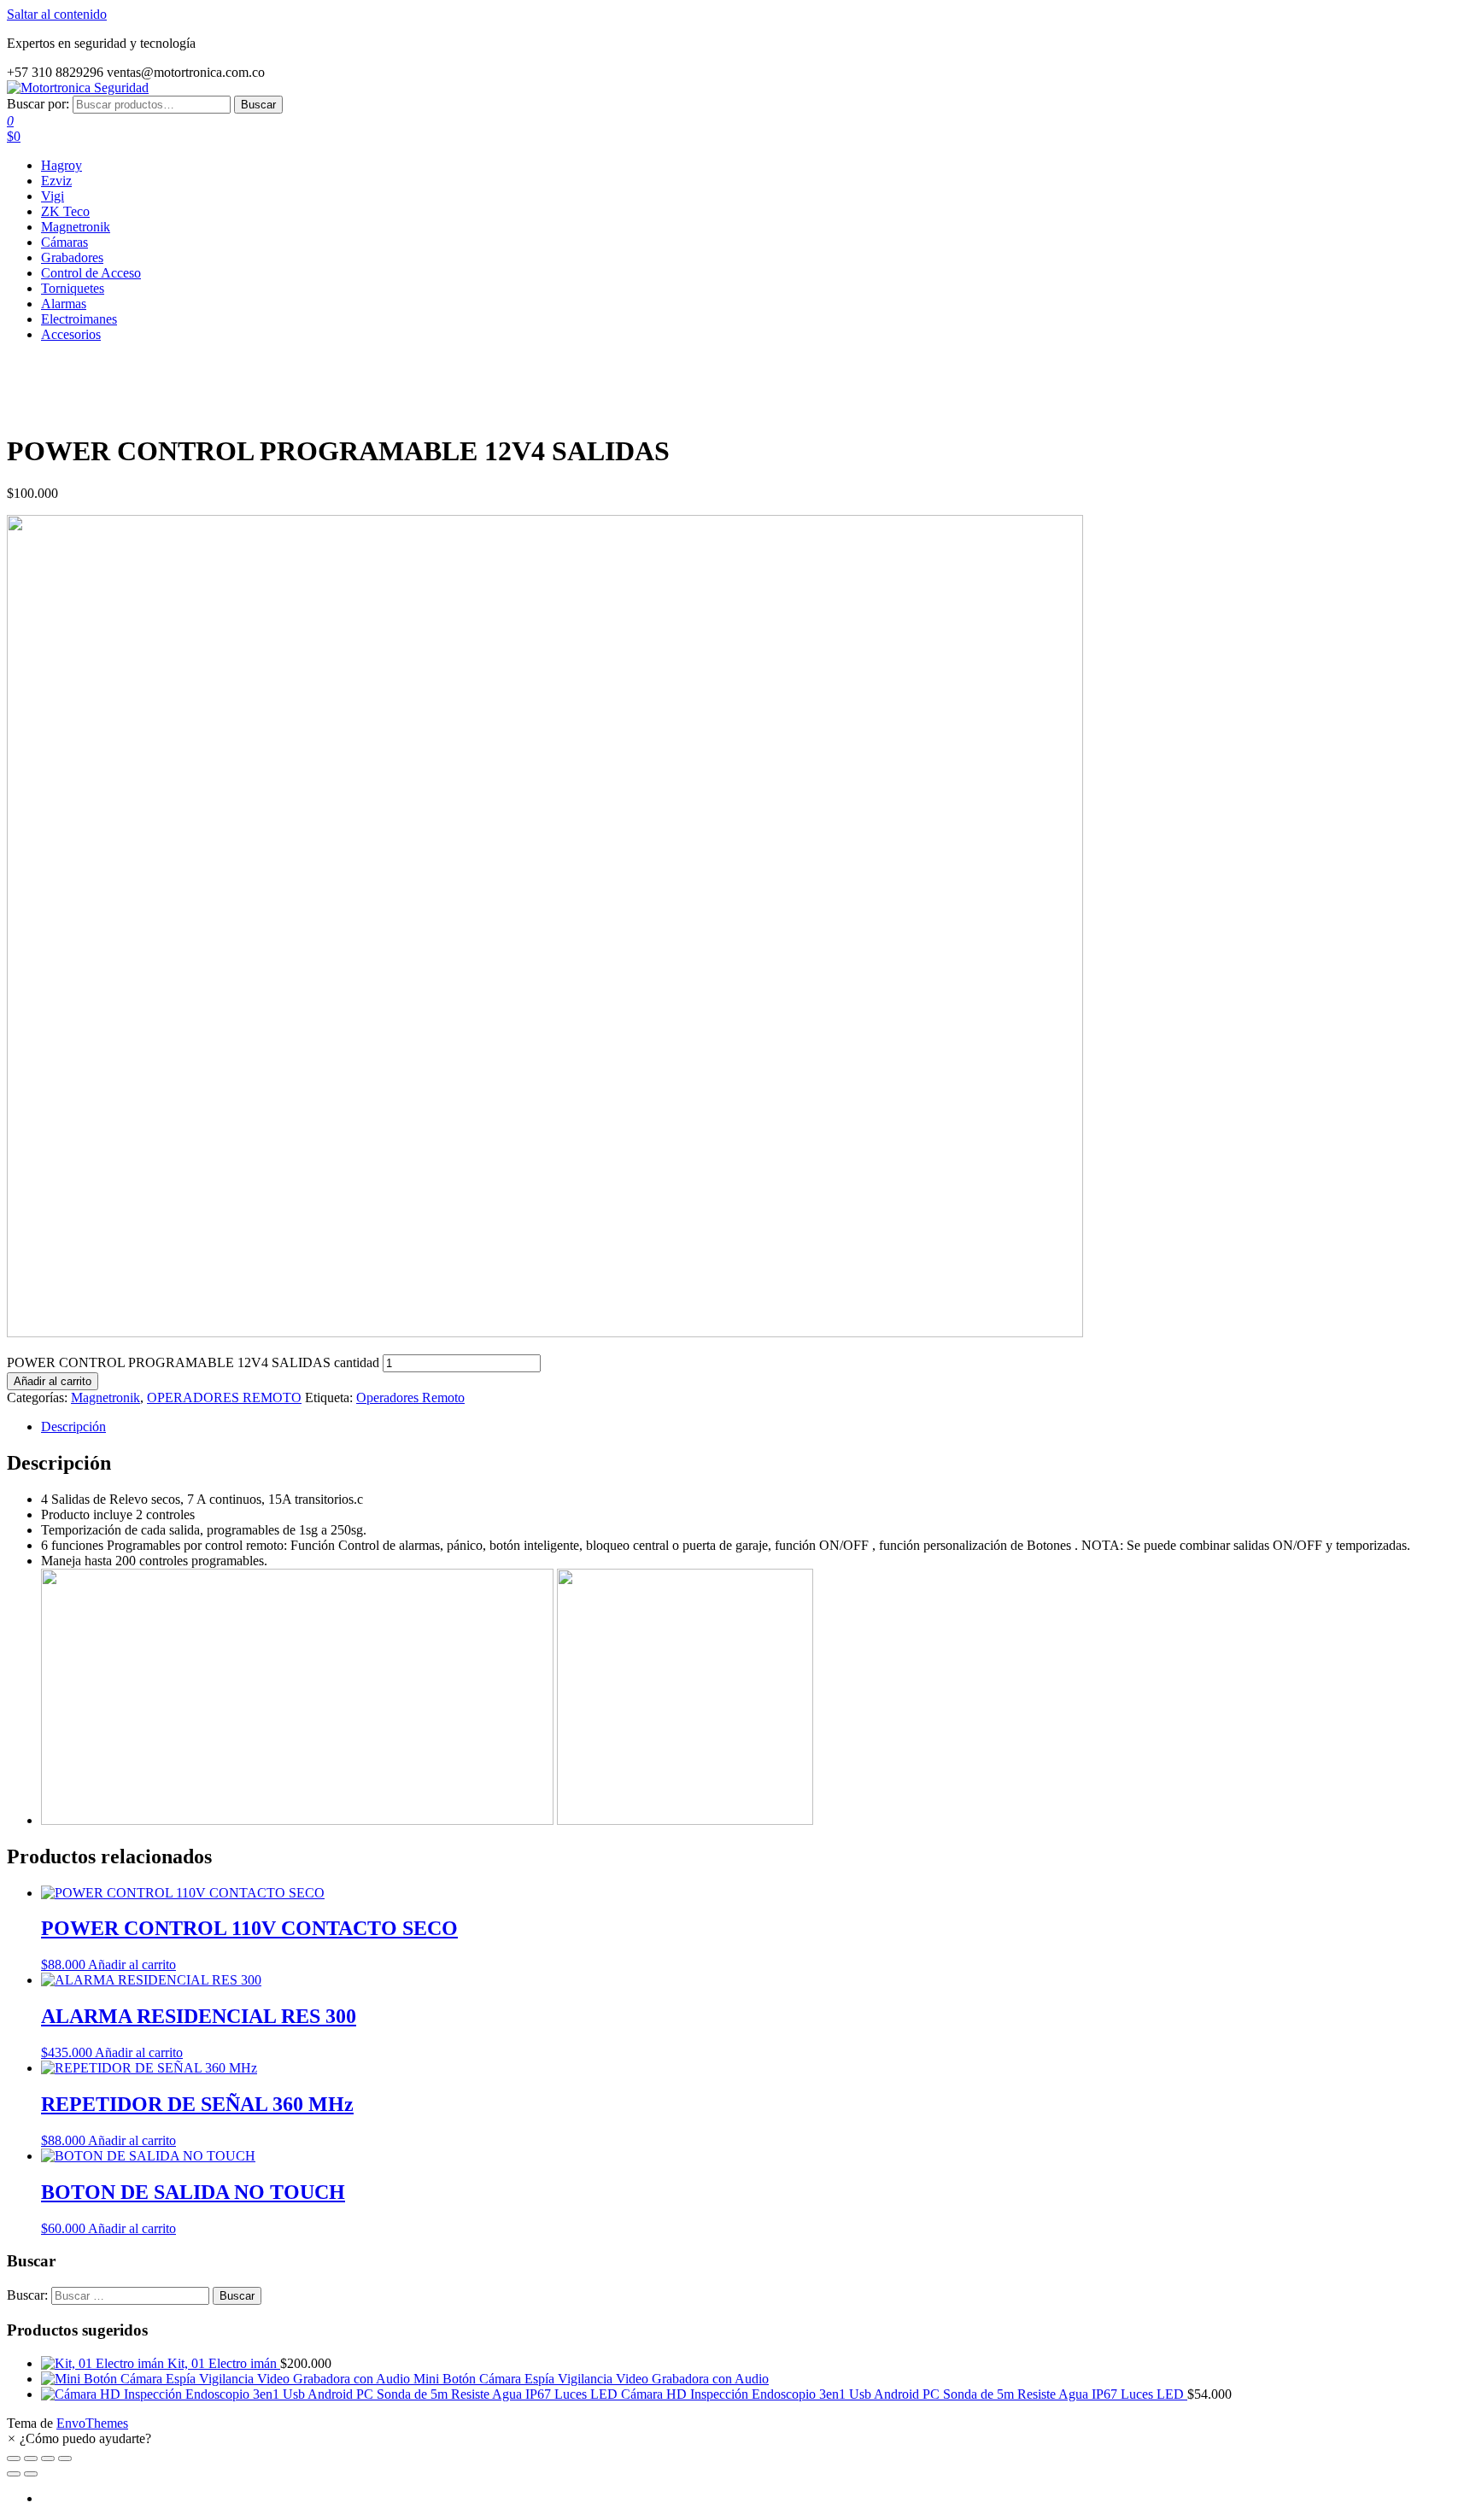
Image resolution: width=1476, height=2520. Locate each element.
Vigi (53, 196)
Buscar (258, 105)
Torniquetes (73, 288)
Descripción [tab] (73, 1427)
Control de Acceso (91, 273)
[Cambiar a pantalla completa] (31, 2459)
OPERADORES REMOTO (224, 1397)
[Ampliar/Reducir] (14, 2459)
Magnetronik (76, 227)
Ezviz (56, 181)
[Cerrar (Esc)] (65, 2459)
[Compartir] (48, 2459)
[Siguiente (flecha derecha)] (31, 2474)
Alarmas (64, 304)
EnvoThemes (92, 2423)
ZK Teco (65, 211)
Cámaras (64, 242)
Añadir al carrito (53, 1381)
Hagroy (61, 165)
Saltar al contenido (57, 14)
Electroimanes (79, 319)
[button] (79, 2438)
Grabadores (72, 257)
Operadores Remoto (410, 1397)
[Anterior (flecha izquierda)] (14, 2474)
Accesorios (71, 334)
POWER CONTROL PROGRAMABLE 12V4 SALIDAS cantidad (193, 1362)
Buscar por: (38, 104)
